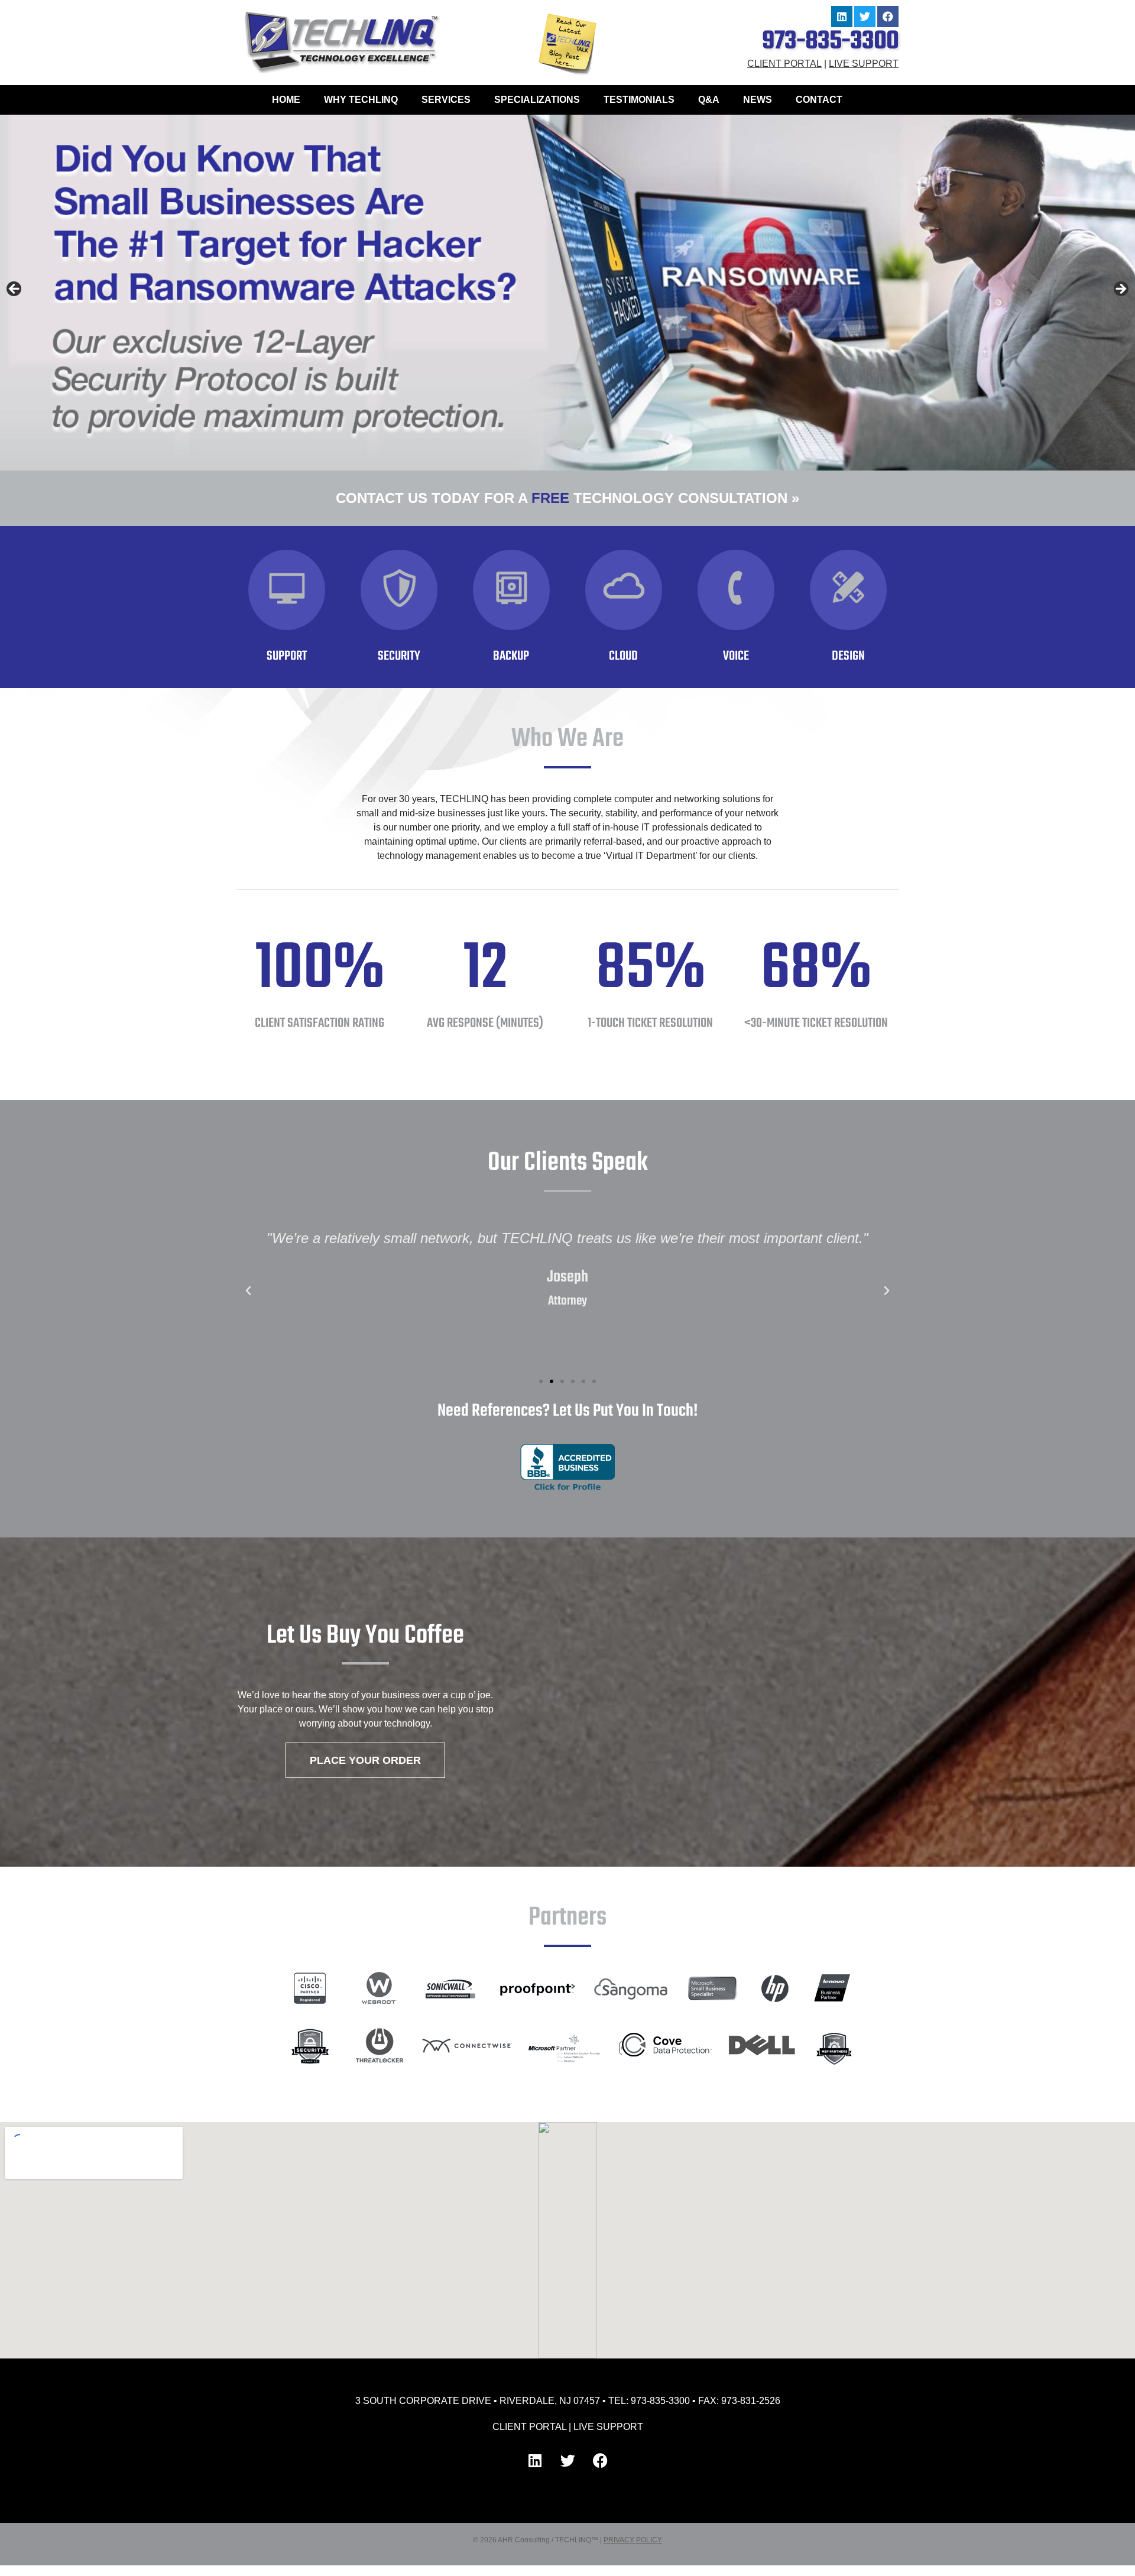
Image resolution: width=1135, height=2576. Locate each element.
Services (446, 100)
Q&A (709, 100)
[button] (248, 1291)
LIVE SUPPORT (864, 64)
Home (286, 100)
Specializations (537, 100)
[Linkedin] (842, 17)
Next (1120, 290)
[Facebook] (888, 17)
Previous (15, 290)
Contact (819, 100)
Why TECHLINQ (361, 100)
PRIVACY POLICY (633, 2540)
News (758, 100)
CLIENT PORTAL (784, 64)
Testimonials (639, 100)
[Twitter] (865, 17)
